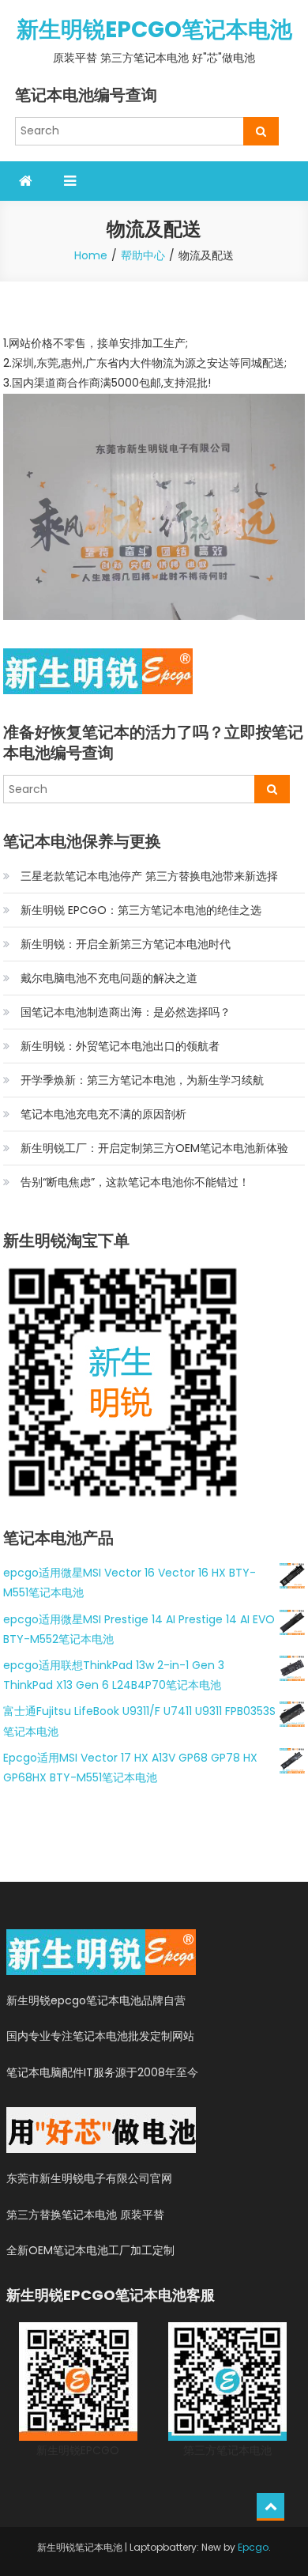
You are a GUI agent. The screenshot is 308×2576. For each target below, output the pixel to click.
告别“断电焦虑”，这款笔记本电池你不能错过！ (135, 1182)
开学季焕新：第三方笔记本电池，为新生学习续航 (142, 1080)
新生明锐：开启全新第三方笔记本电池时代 (126, 944)
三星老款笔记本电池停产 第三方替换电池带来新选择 (149, 876)
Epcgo (253, 2547)
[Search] (261, 131)
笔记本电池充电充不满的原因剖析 (103, 1114)
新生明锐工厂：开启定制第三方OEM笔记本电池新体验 (154, 1148)
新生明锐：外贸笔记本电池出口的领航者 (120, 1046)
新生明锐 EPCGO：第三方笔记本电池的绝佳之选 (141, 910)
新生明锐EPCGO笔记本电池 (154, 30)
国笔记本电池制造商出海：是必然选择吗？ (126, 1012)
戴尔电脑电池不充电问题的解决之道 (109, 978)
